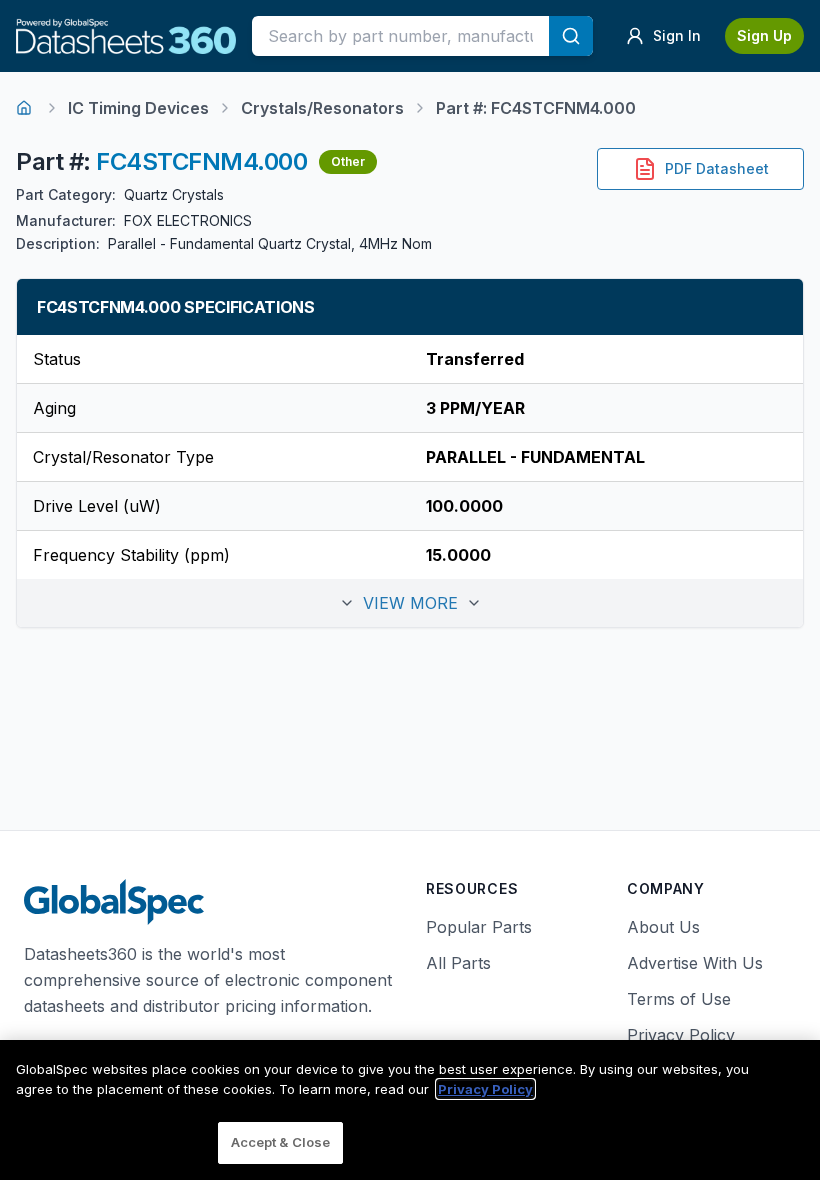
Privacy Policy (681, 1035)
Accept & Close (281, 1142)
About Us (663, 927)
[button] (410, 603)
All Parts (458, 963)
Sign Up (764, 35)
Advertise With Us (695, 963)
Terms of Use (679, 999)
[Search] (571, 36)
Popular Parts (479, 927)
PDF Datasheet (717, 168)
